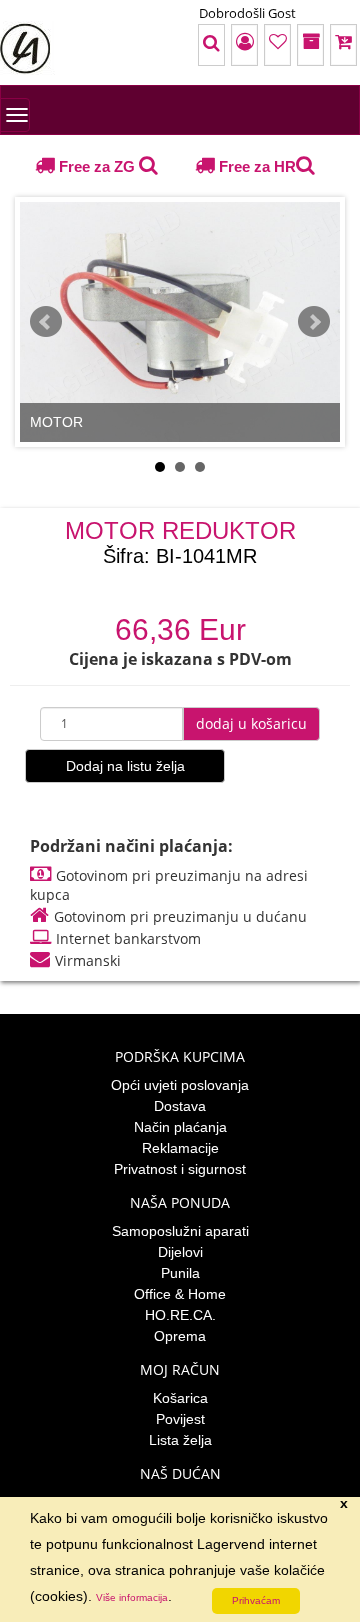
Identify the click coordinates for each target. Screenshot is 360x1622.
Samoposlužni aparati (180, 1231)
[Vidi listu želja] (230, 45)
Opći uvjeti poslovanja (180, 1085)
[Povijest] (282, 45)
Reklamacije (180, 1148)
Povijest (180, 1419)
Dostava (180, 1106)
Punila (180, 1273)
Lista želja (180, 1440)
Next (314, 322)
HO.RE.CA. (180, 1315)
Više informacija (132, 1597)
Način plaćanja (180, 1127)
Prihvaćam (256, 1600)
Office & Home (180, 1294)
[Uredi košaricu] (334, 45)
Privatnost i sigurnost (180, 1169)
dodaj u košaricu (251, 723)
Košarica (180, 1398)
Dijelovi (180, 1252)
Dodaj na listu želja (125, 766)
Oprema (180, 1336)
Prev (46, 322)
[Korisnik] (178, 45)
